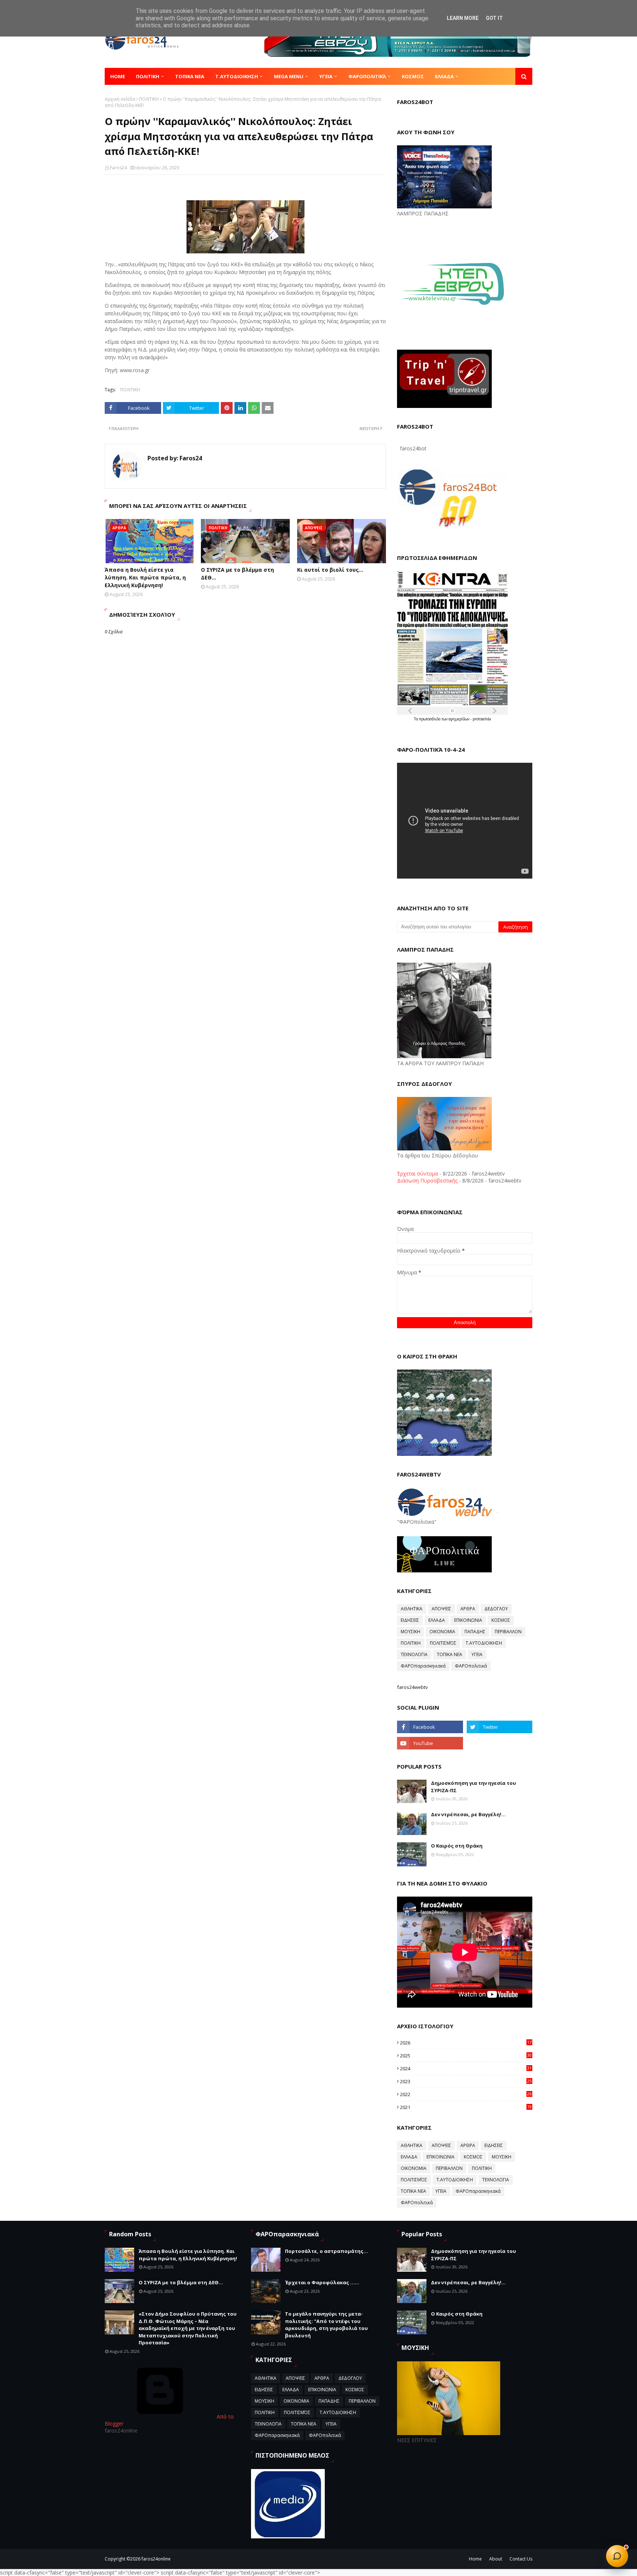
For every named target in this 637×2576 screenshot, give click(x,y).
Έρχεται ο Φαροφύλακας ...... (322, 2282)
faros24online (156, 2559)
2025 (466, 2056)
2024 (466, 2068)
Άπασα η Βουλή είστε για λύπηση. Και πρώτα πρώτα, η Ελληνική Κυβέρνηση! (145, 577)
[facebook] (430, 1727)
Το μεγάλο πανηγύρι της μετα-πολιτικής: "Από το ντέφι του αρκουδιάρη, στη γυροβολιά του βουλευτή (326, 2325)
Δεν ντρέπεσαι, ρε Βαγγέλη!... (468, 1814)
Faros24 (118, 168)
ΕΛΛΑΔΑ (437, 1620)
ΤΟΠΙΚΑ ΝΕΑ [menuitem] (190, 76)
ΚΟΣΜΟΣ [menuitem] (413, 76)
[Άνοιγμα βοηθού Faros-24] (617, 2556)
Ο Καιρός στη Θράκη (457, 1846)
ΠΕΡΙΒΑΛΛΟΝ (508, 1632)
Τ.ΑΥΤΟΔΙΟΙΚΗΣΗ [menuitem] (237, 76)
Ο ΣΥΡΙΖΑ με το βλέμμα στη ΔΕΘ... (237, 574)
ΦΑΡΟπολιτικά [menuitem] (367, 76)
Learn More (463, 18)
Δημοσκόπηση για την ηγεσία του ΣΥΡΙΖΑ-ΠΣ (474, 1787)
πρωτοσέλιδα (430, 719)
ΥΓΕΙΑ (477, 1654)
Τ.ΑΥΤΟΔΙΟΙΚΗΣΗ (484, 1643)
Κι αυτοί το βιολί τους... (330, 570)
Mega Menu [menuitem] (289, 76)
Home (475, 2559)
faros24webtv (413, 1687)
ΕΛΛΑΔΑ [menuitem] (444, 76)
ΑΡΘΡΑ (468, 1609)
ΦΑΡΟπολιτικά (471, 1666)
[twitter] (499, 1727)
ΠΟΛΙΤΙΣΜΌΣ (443, 1643)
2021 (466, 2107)
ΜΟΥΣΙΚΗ (410, 1632)
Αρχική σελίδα (120, 99)
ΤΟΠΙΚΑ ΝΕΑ (450, 1654)
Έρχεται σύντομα (417, 1173)
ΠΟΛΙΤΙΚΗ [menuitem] (148, 76)
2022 (466, 2094)
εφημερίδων (460, 719)
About (496, 2559)
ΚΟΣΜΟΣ (501, 1620)
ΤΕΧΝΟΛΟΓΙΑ (414, 1654)
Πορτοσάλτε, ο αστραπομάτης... (326, 2251)
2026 (466, 2043)
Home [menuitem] (118, 76)
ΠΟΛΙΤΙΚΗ (149, 99)
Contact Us (521, 2559)
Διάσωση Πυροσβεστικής (427, 1180)
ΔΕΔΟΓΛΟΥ (496, 1609)
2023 (466, 2081)
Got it (494, 18)
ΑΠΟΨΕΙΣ (441, 1609)
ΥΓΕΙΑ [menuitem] (326, 76)
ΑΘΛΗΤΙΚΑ (412, 1609)
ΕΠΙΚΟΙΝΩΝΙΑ (468, 1620)
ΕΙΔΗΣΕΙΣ (410, 1620)
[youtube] (430, 1743)
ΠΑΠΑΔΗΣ (475, 1632)
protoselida (482, 719)
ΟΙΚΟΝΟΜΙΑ (442, 1632)
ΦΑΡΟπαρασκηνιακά (423, 1666)
